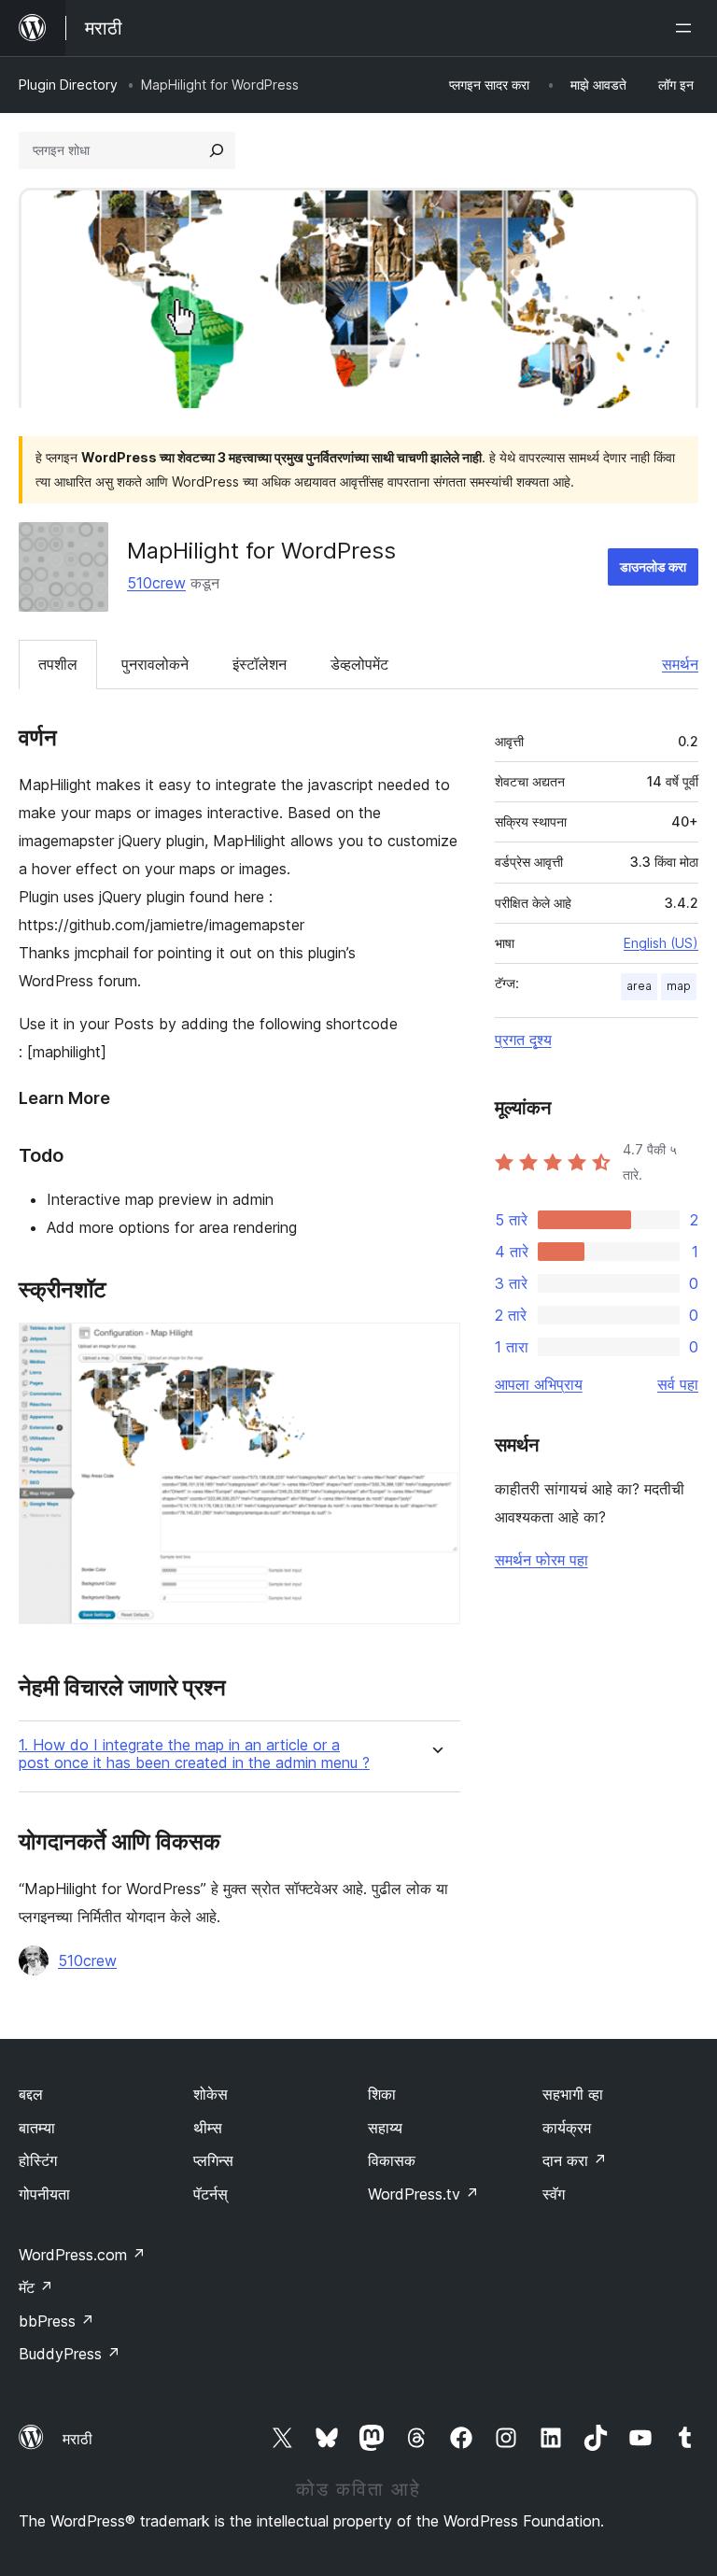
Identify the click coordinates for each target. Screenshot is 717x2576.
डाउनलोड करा (653, 566)
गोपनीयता (44, 2194)
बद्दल (31, 2094)
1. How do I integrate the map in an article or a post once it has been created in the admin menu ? (194, 1754)
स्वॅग (554, 2194)
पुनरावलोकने (155, 664)
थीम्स (208, 2128)
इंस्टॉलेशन (260, 664)
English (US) (661, 943)
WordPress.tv (423, 2194)
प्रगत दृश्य (523, 1040)
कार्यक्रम (567, 2128)
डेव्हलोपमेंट (359, 664)
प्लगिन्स (213, 2160)
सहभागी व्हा (573, 2094)
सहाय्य (385, 2128)
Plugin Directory (68, 85)
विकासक (392, 2160)
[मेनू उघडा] (687, 28)
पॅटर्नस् (211, 2194)
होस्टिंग (38, 2160)
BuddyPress (70, 2354)
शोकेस (211, 2094)
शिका (382, 2094)
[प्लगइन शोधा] (217, 150)
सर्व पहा (678, 1384)
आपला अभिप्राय (539, 1384)
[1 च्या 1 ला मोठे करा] (435, 1348)
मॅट (36, 2287)
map (679, 986)
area (639, 986)
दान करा (575, 2160)
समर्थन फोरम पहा (541, 1560)
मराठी (77, 2439)
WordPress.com (82, 2255)
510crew (156, 583)
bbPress (56, 2321)
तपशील (58, 664)
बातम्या (37, 2128)
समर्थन (680, 664)
